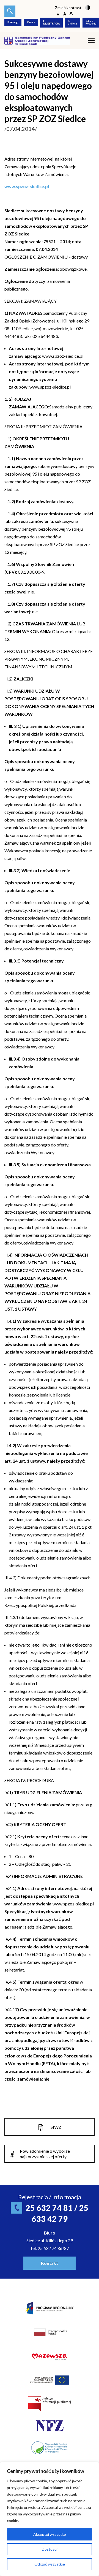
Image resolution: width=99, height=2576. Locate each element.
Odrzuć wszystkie (50, 2564)
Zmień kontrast (68, 8)
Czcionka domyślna (58, 14)
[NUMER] (10, 11)
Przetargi (13, 22)
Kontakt (50, 2263)
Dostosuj (50, 2549)
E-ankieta (72, 22)
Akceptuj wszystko (50, 2534)
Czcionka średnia (64, 14)
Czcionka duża (71, 14)
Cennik (31, 22)
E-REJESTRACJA (51, 22)
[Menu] (91, 41)
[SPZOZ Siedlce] (37, 40)
